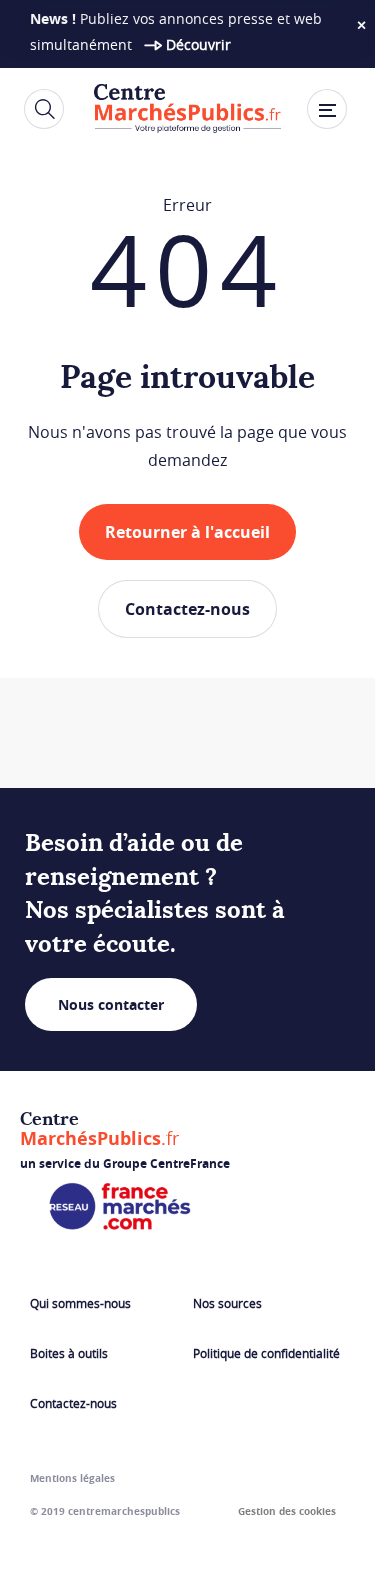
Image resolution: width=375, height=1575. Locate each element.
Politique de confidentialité (266, 1353)
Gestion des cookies (287, 1511)
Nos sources (227, 1303)
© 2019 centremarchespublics (105, 1511)
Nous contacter (111, 1004)
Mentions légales (72, 1478)
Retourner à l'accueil (187, 532)
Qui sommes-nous (80, 1303)
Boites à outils (69, 1353)
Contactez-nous (187, 609)
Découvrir (198, 44)
